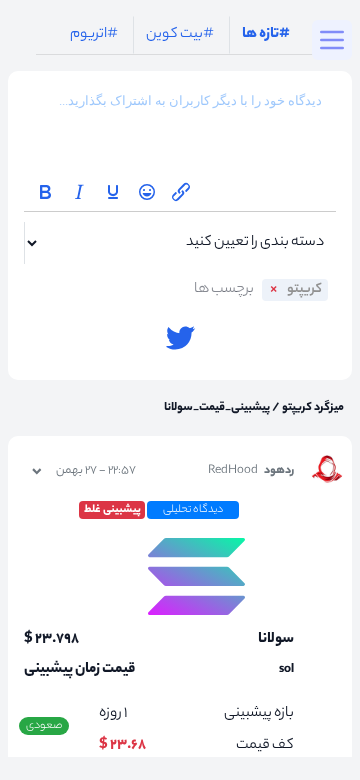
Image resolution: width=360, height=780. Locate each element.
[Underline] (113, 192)
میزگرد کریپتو (312, 408)
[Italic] (79, 192)
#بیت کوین (180, 35)
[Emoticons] (147, 192)
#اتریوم (94, 35)
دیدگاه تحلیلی (193, 510)
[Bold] (45, 192)
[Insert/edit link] (181, 192)
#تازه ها (266, 35)
